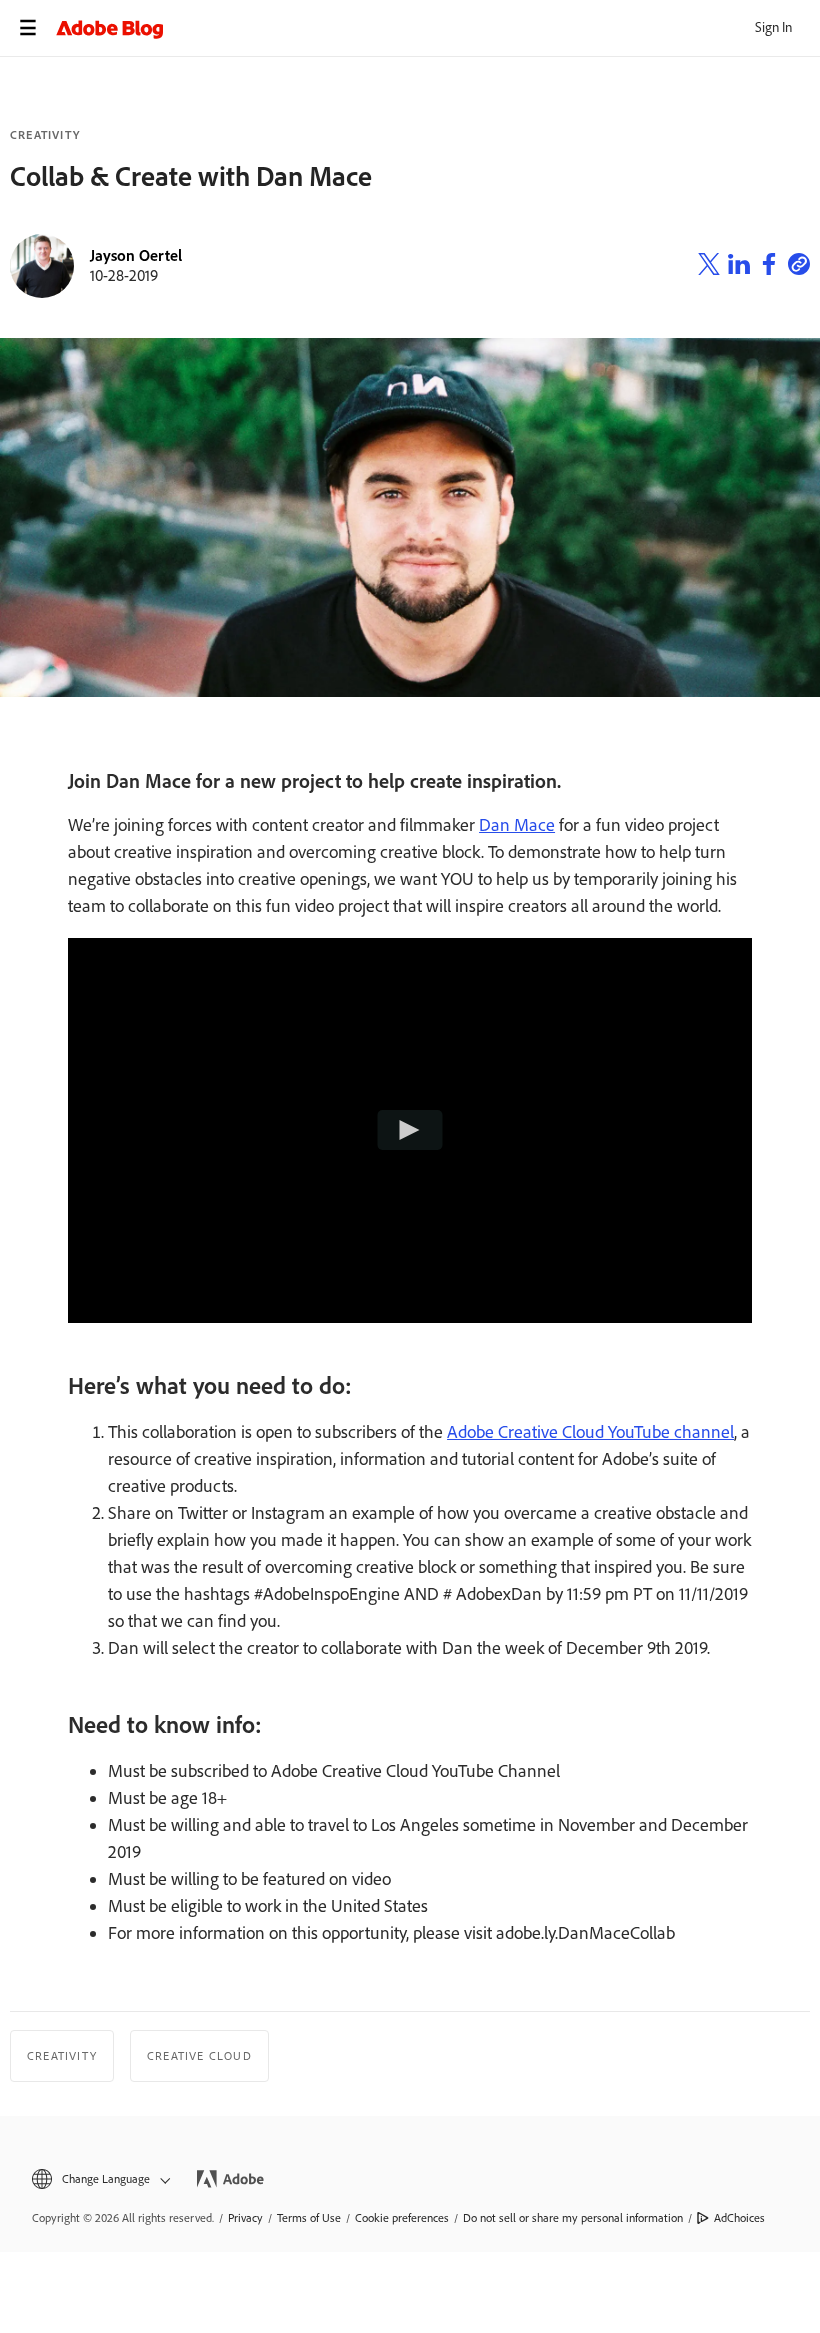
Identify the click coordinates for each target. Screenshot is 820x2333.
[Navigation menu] (28, 28)
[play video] (410, 1130)
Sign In (773, 27)
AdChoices (739, 2218)
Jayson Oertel (136, 255)
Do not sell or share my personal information (573, 2218)
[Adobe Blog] (438, 28)
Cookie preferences (402, 2218)
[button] (99, 2179)
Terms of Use (309, 2218)
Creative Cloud (199, 2056)
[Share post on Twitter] (709, 267)
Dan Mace (517, 825)
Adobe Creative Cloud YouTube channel (590, 1432)
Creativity (45, 135)
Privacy (245, 2218)
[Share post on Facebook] (769, 267)
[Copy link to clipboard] (799, 267)
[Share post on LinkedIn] (739, 267)
